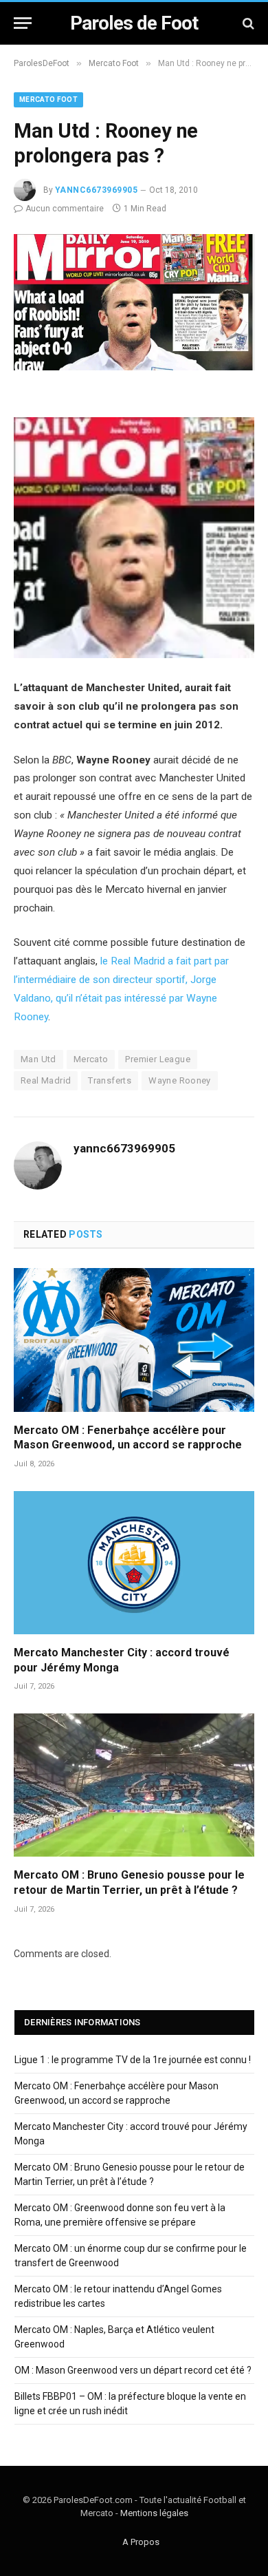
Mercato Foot (48, 99)
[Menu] (23, 23)
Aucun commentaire (65, 209)
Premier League (157, 1059)
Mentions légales (154, 2513)
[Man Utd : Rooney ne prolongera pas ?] (134, 367)
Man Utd (38, 1059)
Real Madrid (46, 1080)
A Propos (141, 2542)
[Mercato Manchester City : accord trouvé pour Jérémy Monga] (134, 1563)
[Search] (247, 23)
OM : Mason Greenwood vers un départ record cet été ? (133, 2370)
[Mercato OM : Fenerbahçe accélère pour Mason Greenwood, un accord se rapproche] (134, 1340)
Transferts (110, 1080)
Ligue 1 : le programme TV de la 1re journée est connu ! (133, 2060)
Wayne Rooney (180, 1080)
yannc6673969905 (96, 190)
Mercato (91, 1059)
